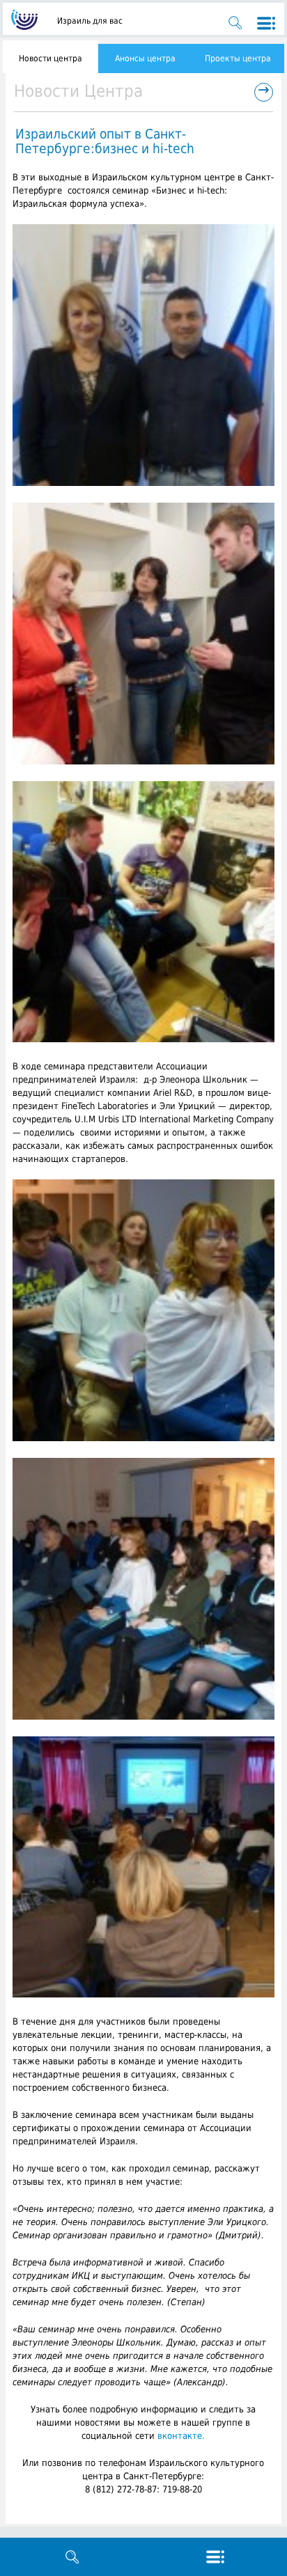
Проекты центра (238, 58)
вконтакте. (181, 2436)
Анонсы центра (145, 58)
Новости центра (51, 58)
